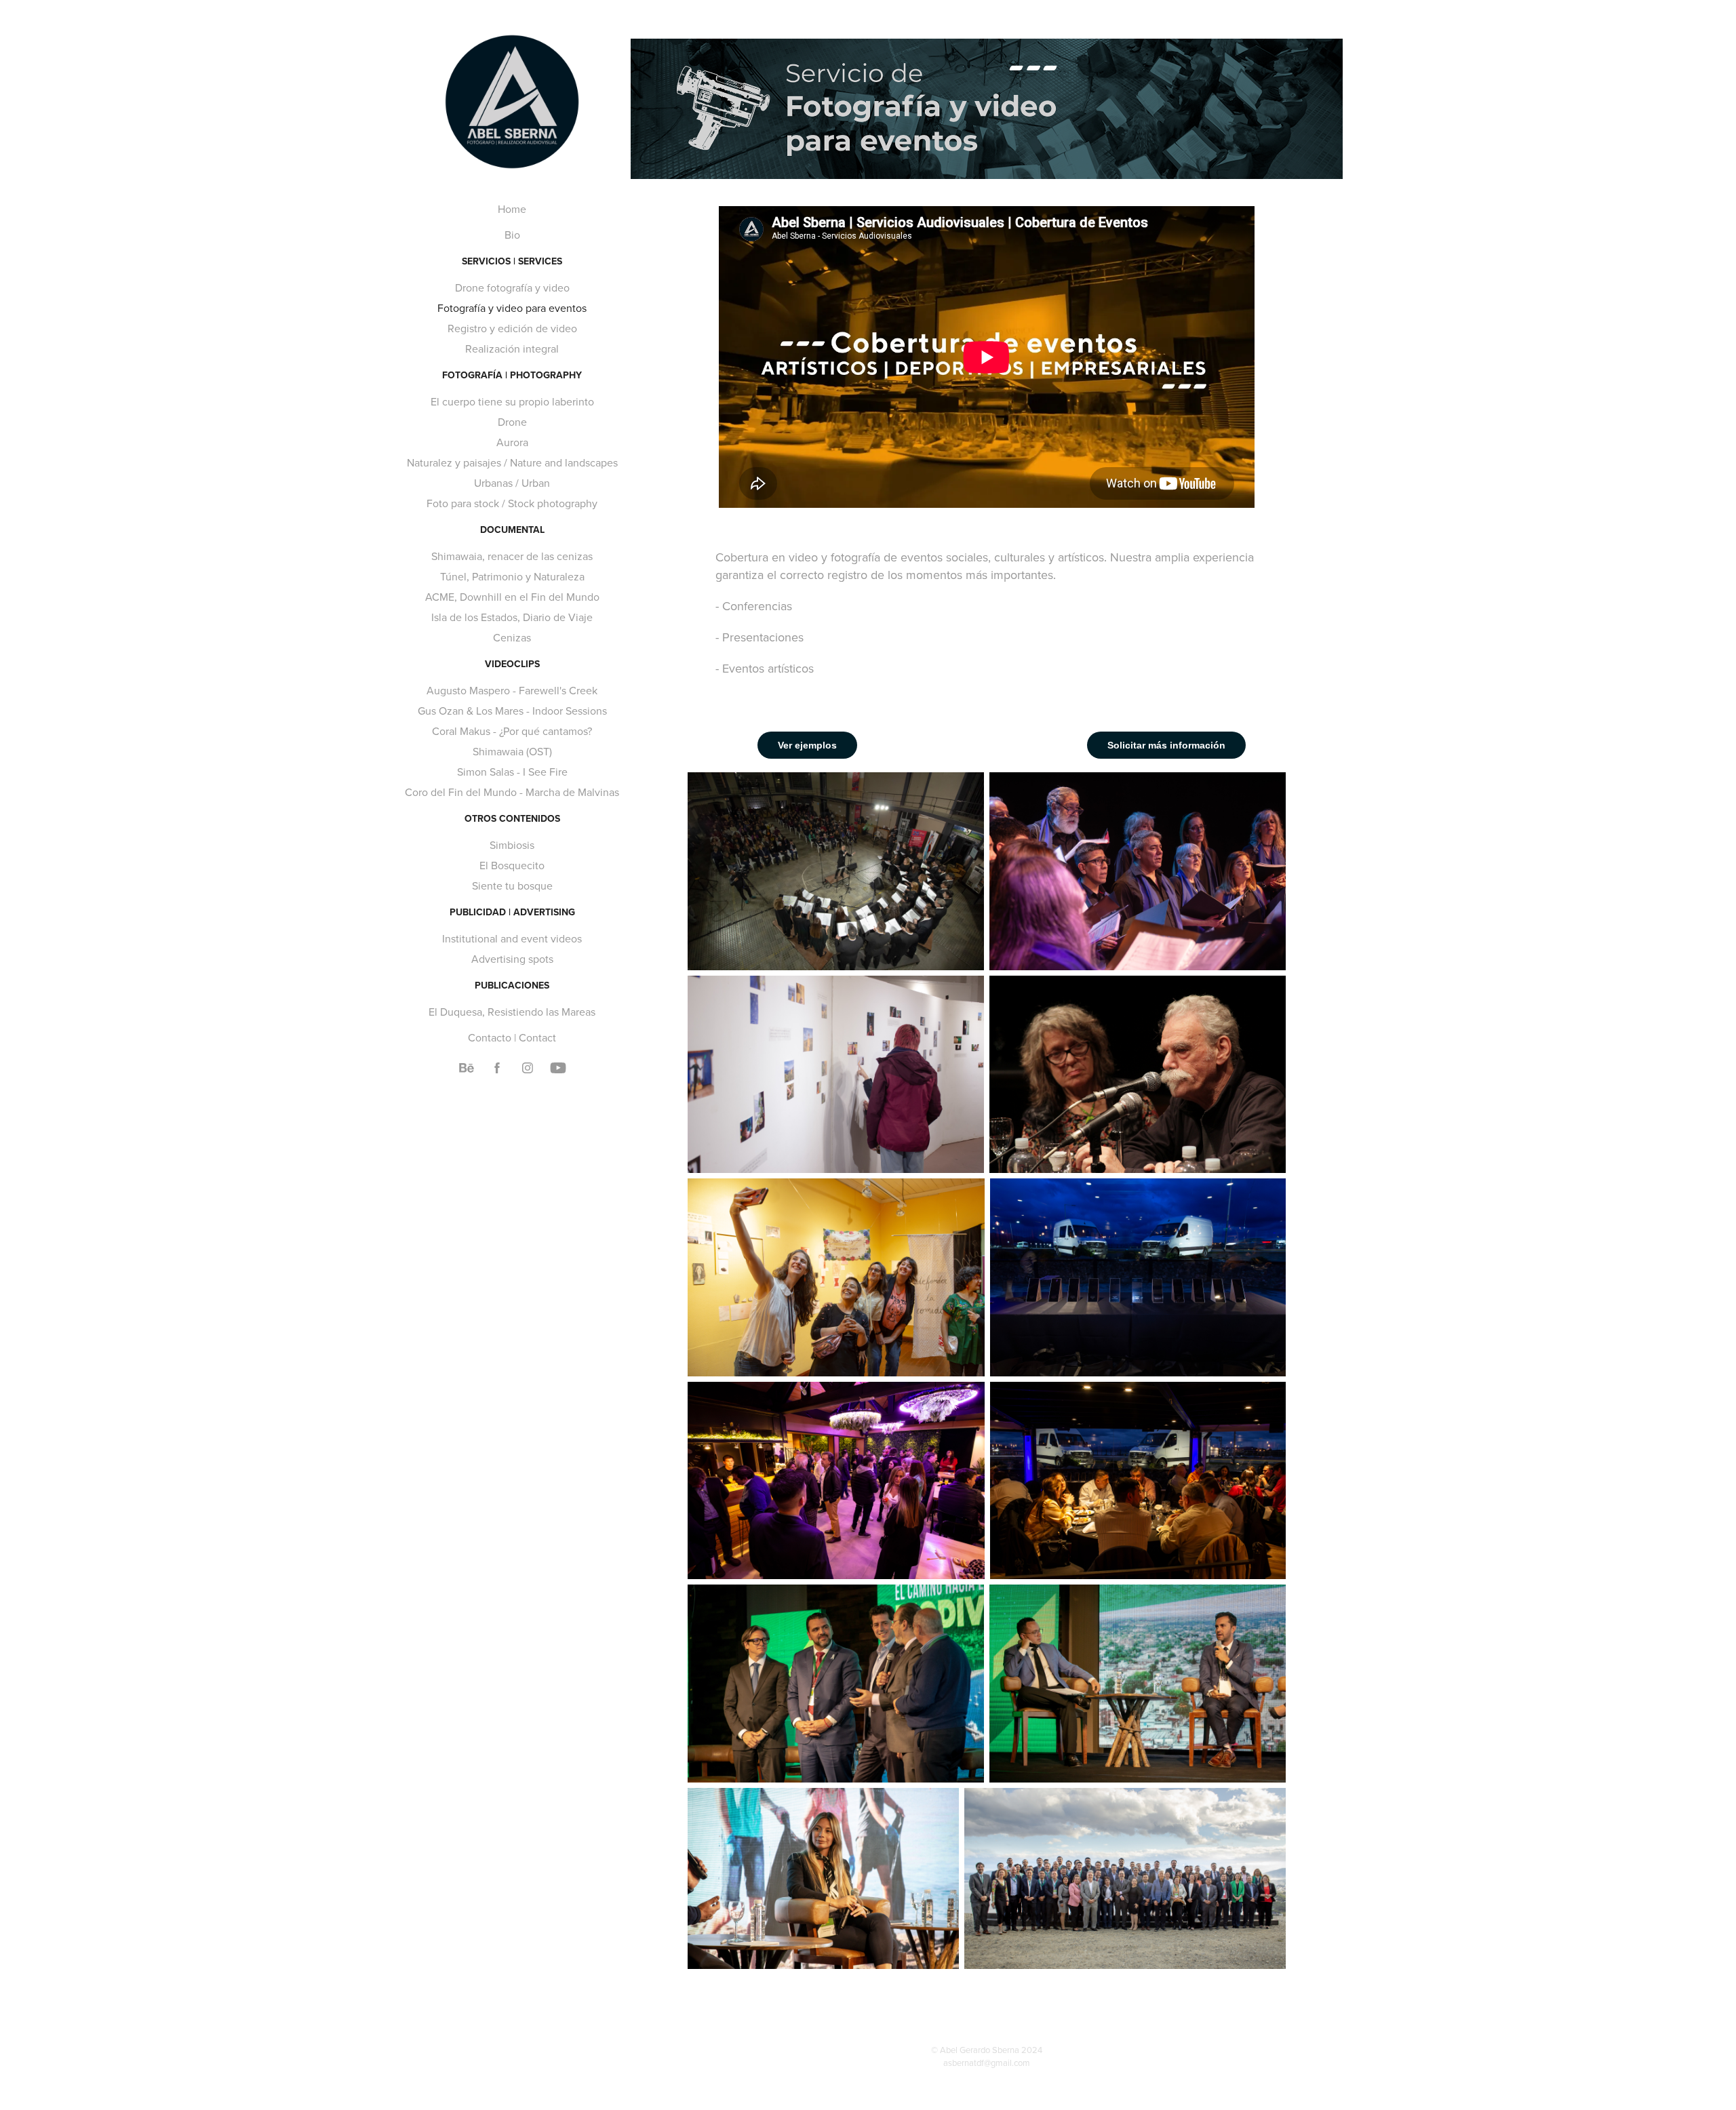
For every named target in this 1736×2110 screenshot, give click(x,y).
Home (512, 209)
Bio (512, 235)
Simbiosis (512, 845)
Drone (512, 422)
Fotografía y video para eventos (512, 308)
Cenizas (512, 637)
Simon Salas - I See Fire (512, 772)
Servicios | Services (512, 261)
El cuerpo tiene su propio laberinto (512, 401)
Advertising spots (512, 959)
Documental (512, 530)
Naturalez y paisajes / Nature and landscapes (512, 462)
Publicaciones (512, 985)
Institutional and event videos (512, 938)
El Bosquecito (512, 865)
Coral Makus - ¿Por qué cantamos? (512, 731)
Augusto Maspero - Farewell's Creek (512, 690)
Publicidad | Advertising (512, 912)
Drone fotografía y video (512, 287)
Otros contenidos (512, 818)
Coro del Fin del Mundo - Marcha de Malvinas (512, 792)
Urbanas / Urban (512, 483)
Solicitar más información (1166, 745)
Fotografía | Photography (512, 375)
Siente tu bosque (512, 885)
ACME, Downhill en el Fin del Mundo (512, 597)
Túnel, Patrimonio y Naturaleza (512, 576)
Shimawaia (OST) (512, 751)
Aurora (512, 442)
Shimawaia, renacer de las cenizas (512, 556)
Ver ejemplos (807, 745)
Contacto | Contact (512, 1037)
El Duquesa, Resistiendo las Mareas (512, 1012)
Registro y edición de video (512, 328)
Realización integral (512, 349)
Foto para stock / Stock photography (512, 503)
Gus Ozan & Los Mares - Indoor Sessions (512, 711)
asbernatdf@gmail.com (987, 2063)
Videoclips (512, 664)
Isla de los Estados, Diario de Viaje (512, 617)
